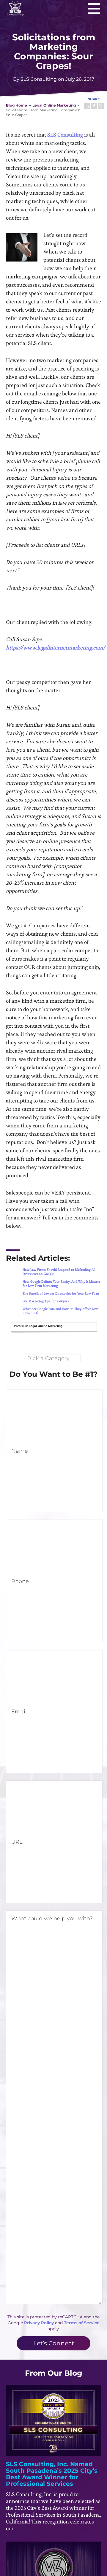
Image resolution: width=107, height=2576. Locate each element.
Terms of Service (82, 2323)
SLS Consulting (65, 135)
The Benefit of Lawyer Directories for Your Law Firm (61, 1293)
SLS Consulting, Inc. (15, 8)
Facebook (94, 106)
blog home (16, 105)
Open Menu (94, 8)
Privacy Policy (39, 2323)
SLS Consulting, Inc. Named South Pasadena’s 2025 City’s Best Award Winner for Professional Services (52, 2474)
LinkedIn (87, 106)
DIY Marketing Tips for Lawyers (46, 1301)
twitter (101, 106)
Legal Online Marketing (54, 105)
